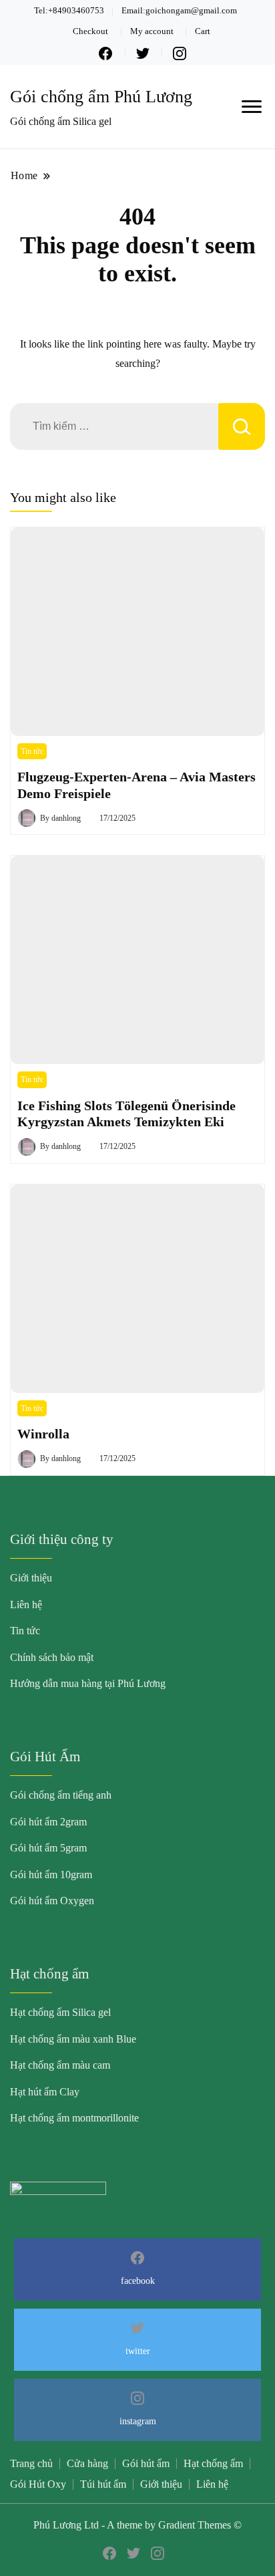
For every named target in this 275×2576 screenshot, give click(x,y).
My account (152, 31)
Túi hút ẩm (103, 2484)
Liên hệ (26, 1604)
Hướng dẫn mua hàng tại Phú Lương (88, 1683)
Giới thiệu (31, 1578)
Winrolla (43, 1434)
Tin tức (32, 751)
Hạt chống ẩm (213, 2463)
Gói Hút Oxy (38, 2484)
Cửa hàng (87, 2463)
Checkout (90, 31)
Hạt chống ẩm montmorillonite (74, 2118)
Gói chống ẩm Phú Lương (101, 97)
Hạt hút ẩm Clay (45, 2092)
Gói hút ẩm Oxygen (52, 1901)
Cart (203, 31)
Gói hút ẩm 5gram (48, 1848)
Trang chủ (31, 2463)
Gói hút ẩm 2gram (48, 1822)
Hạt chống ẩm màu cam (60, 2065)
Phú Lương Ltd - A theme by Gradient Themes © (137, 2525)
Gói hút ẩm (146, 2463)
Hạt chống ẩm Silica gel (60, 2012)
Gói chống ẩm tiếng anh (61, 1795)
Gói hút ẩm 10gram (51, 1875)
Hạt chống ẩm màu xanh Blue (73, 2039)
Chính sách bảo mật (52, 1657)
